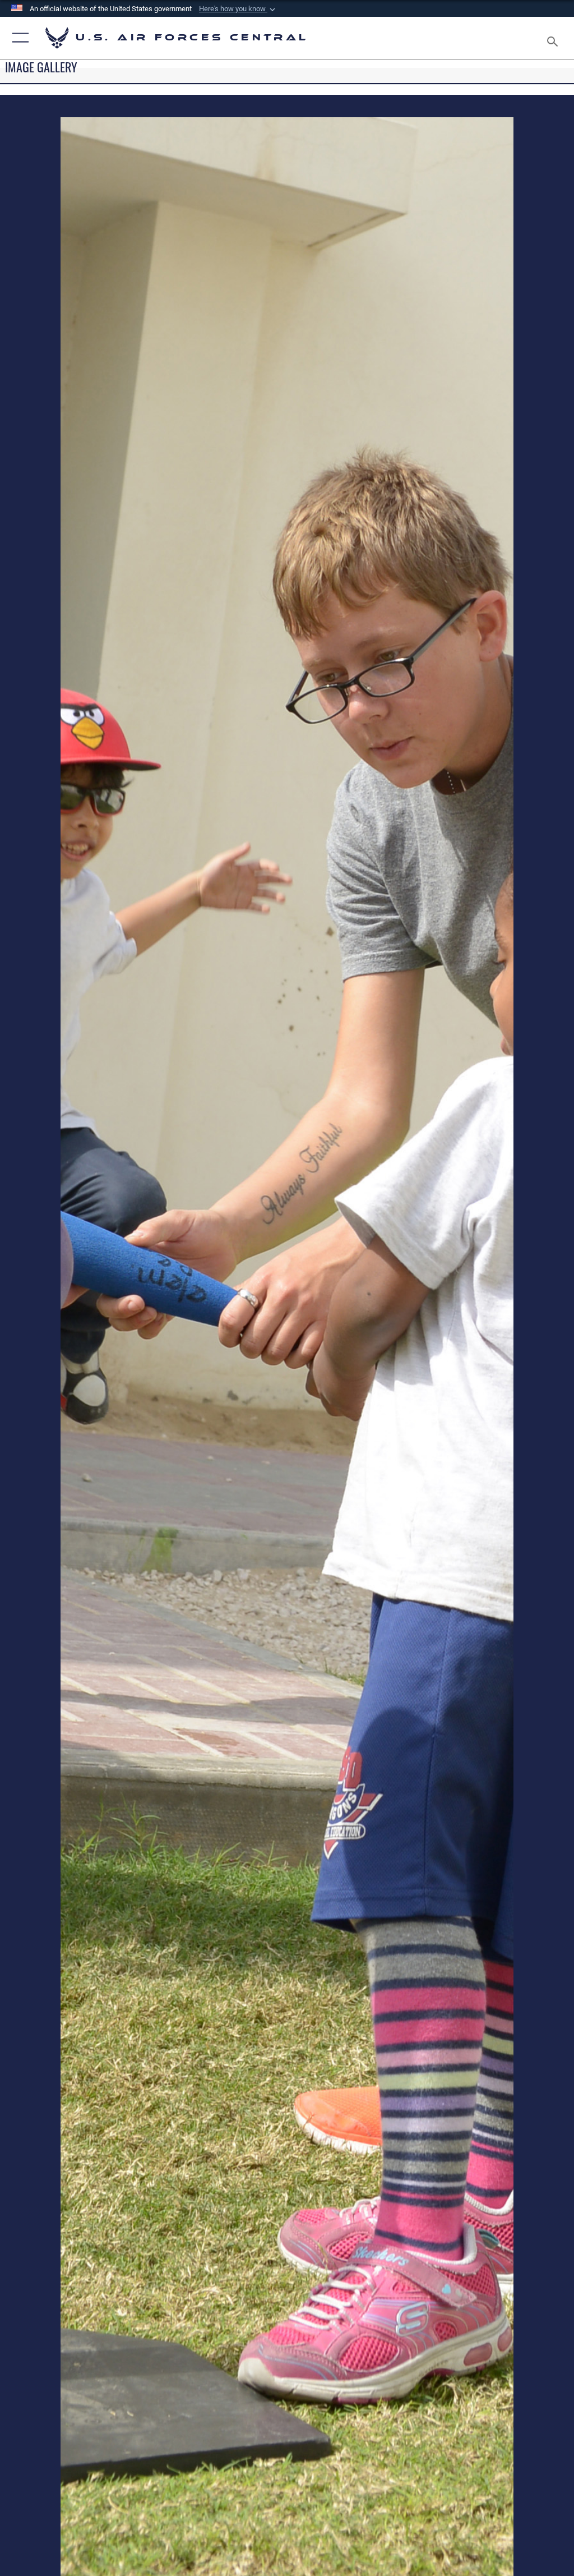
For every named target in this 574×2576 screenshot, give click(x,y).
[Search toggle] (555, 38)
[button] (238, 9)
